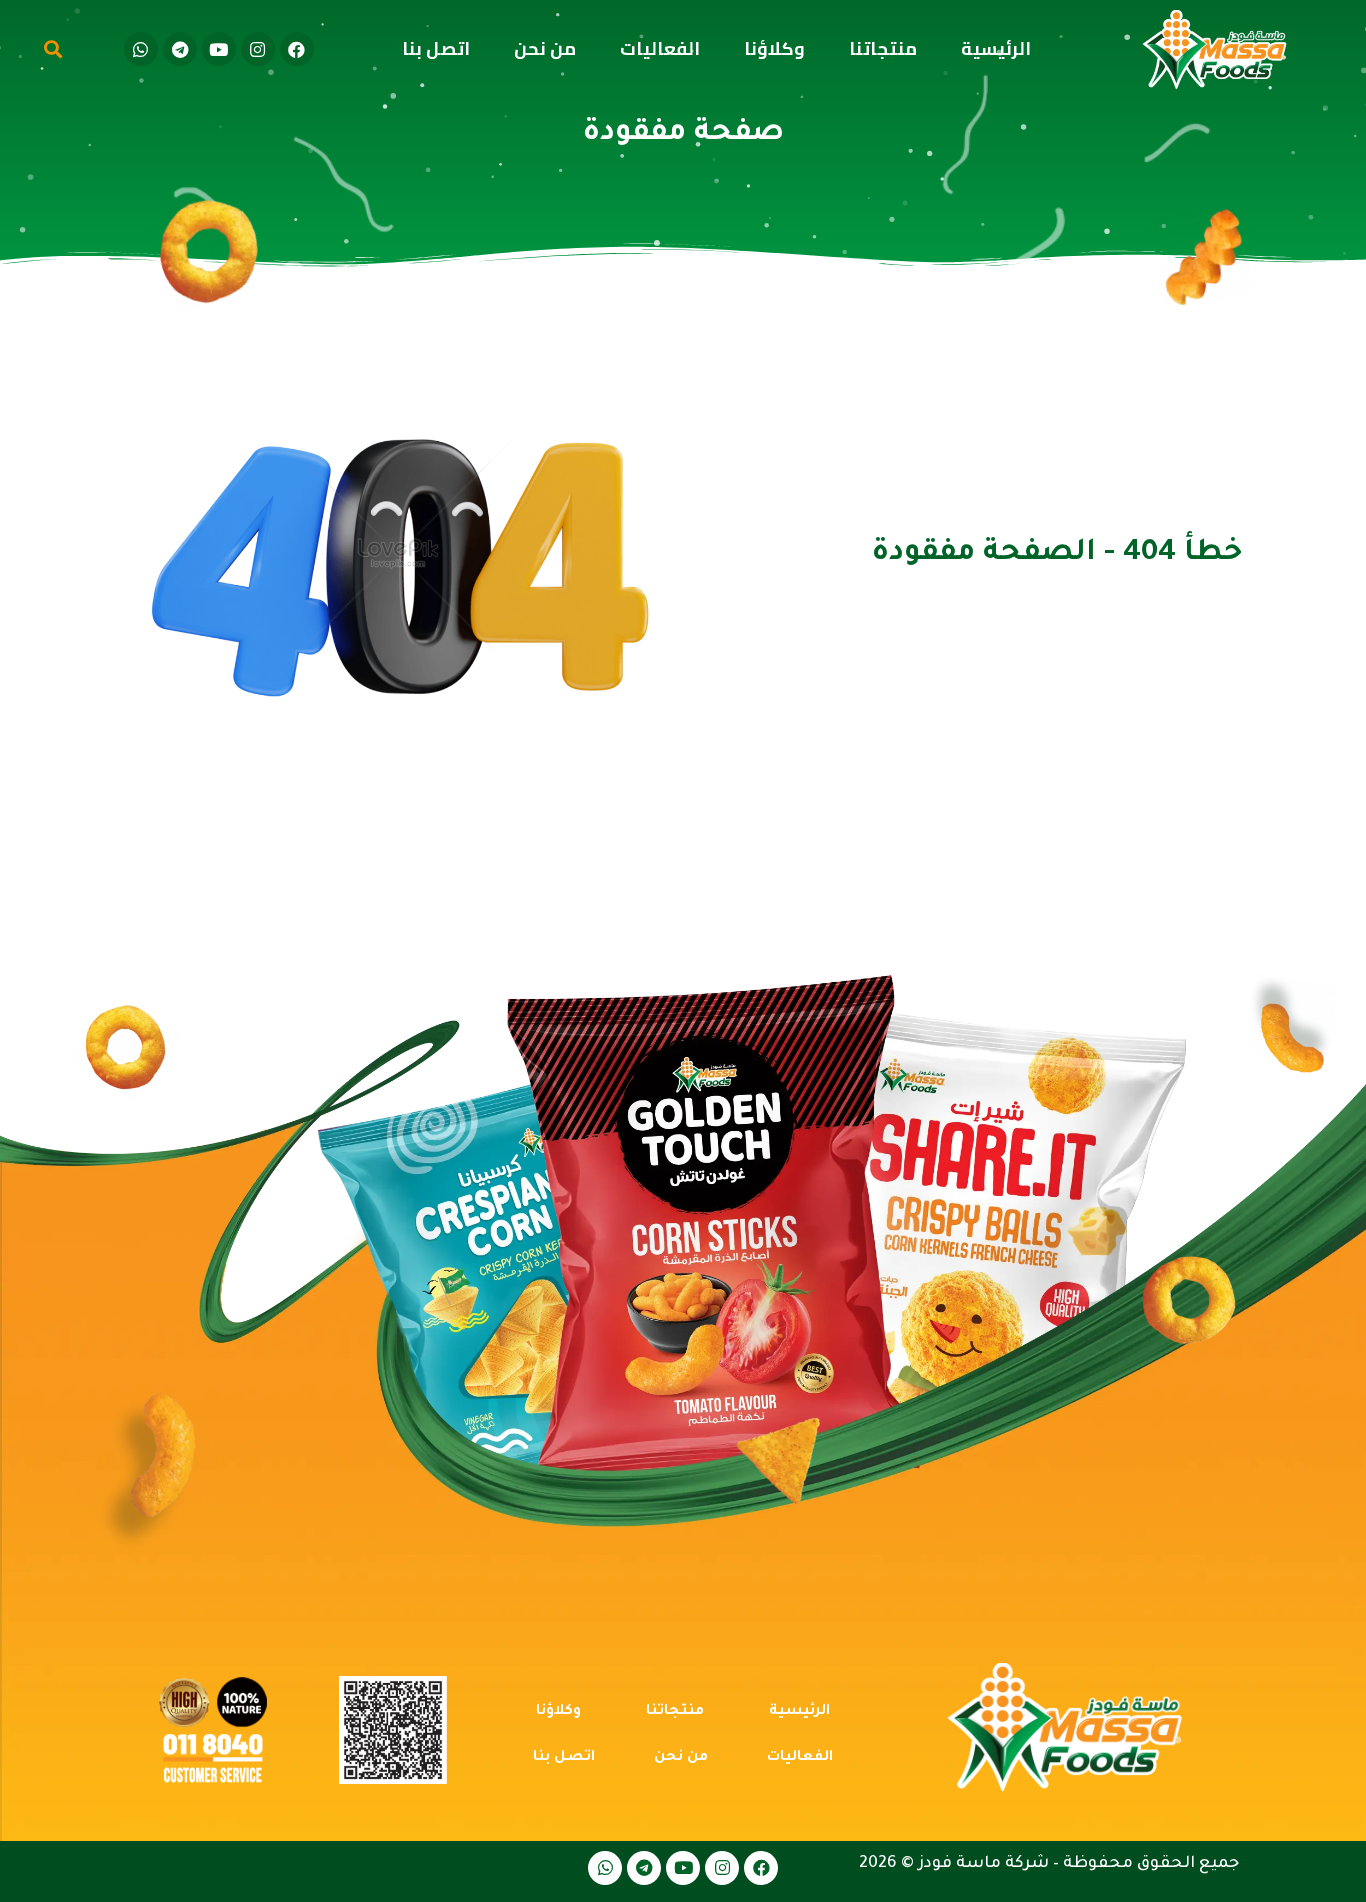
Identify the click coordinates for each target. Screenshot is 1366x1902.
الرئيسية (996, 48)
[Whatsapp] (141, 49)
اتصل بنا (436, 48)
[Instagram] (258, 49)
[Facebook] (297, 49)
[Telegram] (180, 49)
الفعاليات (660, 48)
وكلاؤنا (774, 48)
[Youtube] (219, 49)
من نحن (545, 48)
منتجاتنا (883, 48)
